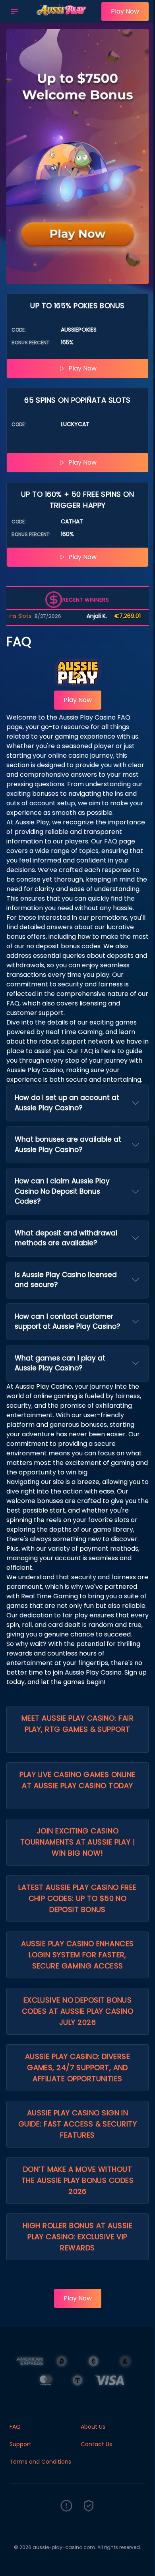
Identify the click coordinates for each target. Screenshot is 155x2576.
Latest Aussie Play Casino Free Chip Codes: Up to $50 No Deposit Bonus (77, 1898)
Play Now (125, 11)
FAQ (15, 2427)
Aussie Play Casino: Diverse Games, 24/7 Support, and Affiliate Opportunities (77, 2068)
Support (20, 2444)
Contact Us (96, 2444)
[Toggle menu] (14, 12)
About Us (93, 2427)
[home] (62, 17)
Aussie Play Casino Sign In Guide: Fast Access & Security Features (77, 2124)
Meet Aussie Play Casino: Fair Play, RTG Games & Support (77, 1724)
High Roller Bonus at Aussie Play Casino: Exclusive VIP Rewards (77, 2237)
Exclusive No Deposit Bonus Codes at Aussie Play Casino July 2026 (77, 2011)
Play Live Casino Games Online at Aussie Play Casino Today (77, 1780)
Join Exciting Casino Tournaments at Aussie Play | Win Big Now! (78, 1842)
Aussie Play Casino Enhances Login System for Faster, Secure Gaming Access (77, 1955)
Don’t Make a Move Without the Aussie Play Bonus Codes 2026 (77, 2180)
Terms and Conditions (40, 2462)
